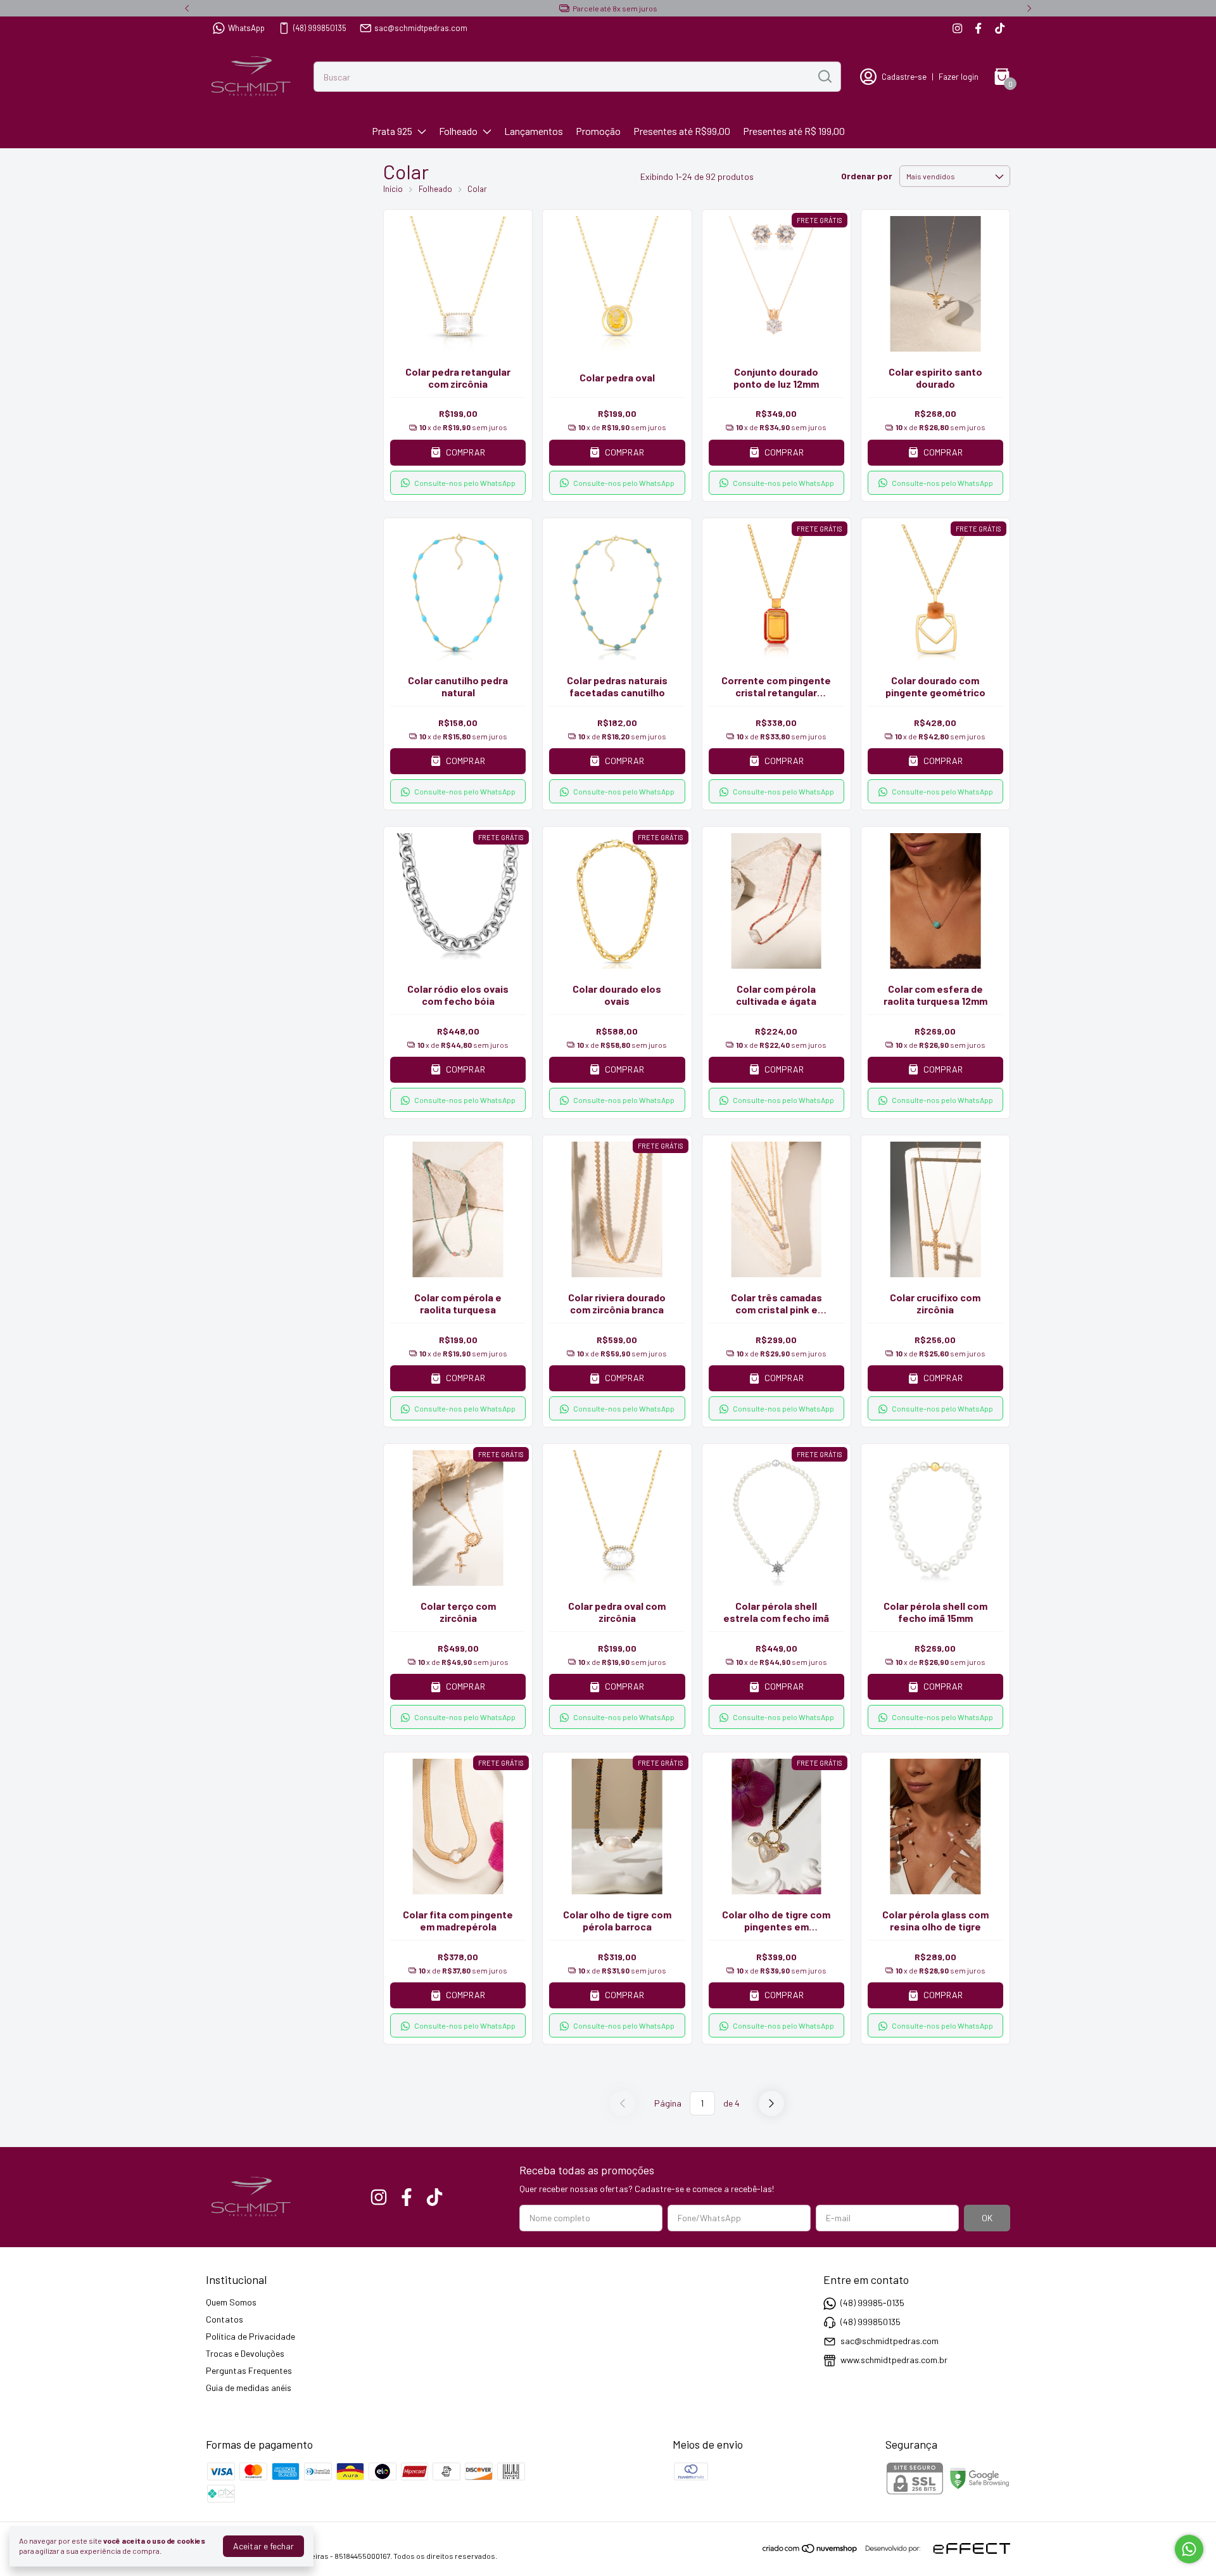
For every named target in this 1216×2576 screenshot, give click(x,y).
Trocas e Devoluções (245, 2353)
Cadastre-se (904, 77)
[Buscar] (824, 76)
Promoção (598, 131)
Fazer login (959, 77)
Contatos (225, 2319)
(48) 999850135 (320, 28)
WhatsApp (246, 28)
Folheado (458, 131)
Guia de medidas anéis (249, 2388)
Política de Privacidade (250, 2336)
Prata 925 (392, 131)
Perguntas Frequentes (249, 2370)
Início (393, 189)
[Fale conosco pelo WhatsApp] (1189, 2549)
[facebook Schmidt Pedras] (978, 28)
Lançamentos (534, 131)
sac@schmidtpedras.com (421, 28)
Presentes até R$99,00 (682, 131)
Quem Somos (231, 2302)
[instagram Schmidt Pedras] (957, 28)
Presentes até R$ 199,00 (794, 131)
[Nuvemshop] (810, 2550)
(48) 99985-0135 (872, 2303)
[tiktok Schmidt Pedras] (1000, 28)
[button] (458, 483)
